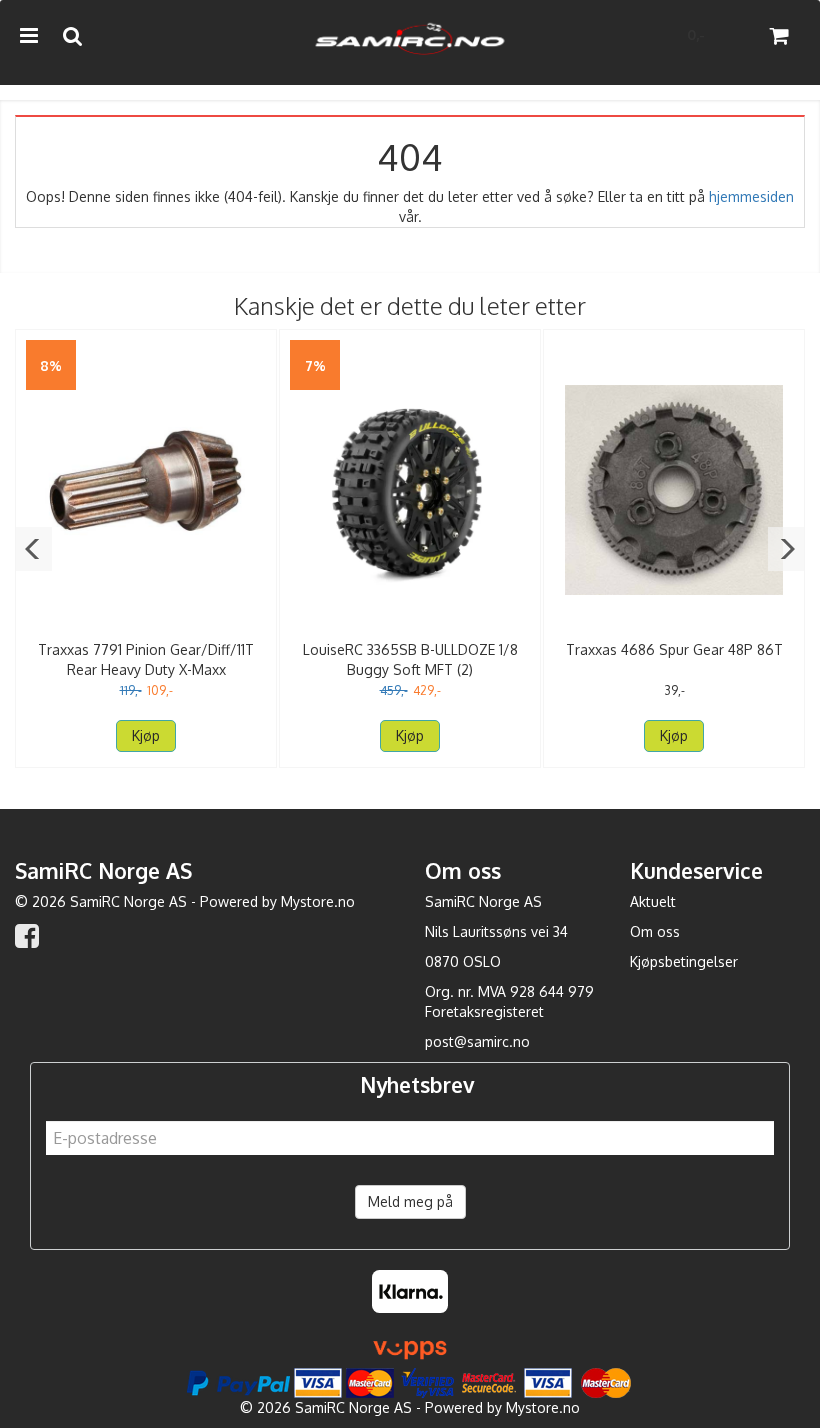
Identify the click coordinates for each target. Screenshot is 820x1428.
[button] (33, 549)
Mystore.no (318, 901)
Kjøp (146, 735)
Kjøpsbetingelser (684, 961)
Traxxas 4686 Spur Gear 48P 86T (674, 649)
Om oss (655, 931)
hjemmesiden (751, 196)
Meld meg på (410, 1201)
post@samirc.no (477, 1041)
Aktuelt (653, 901)
